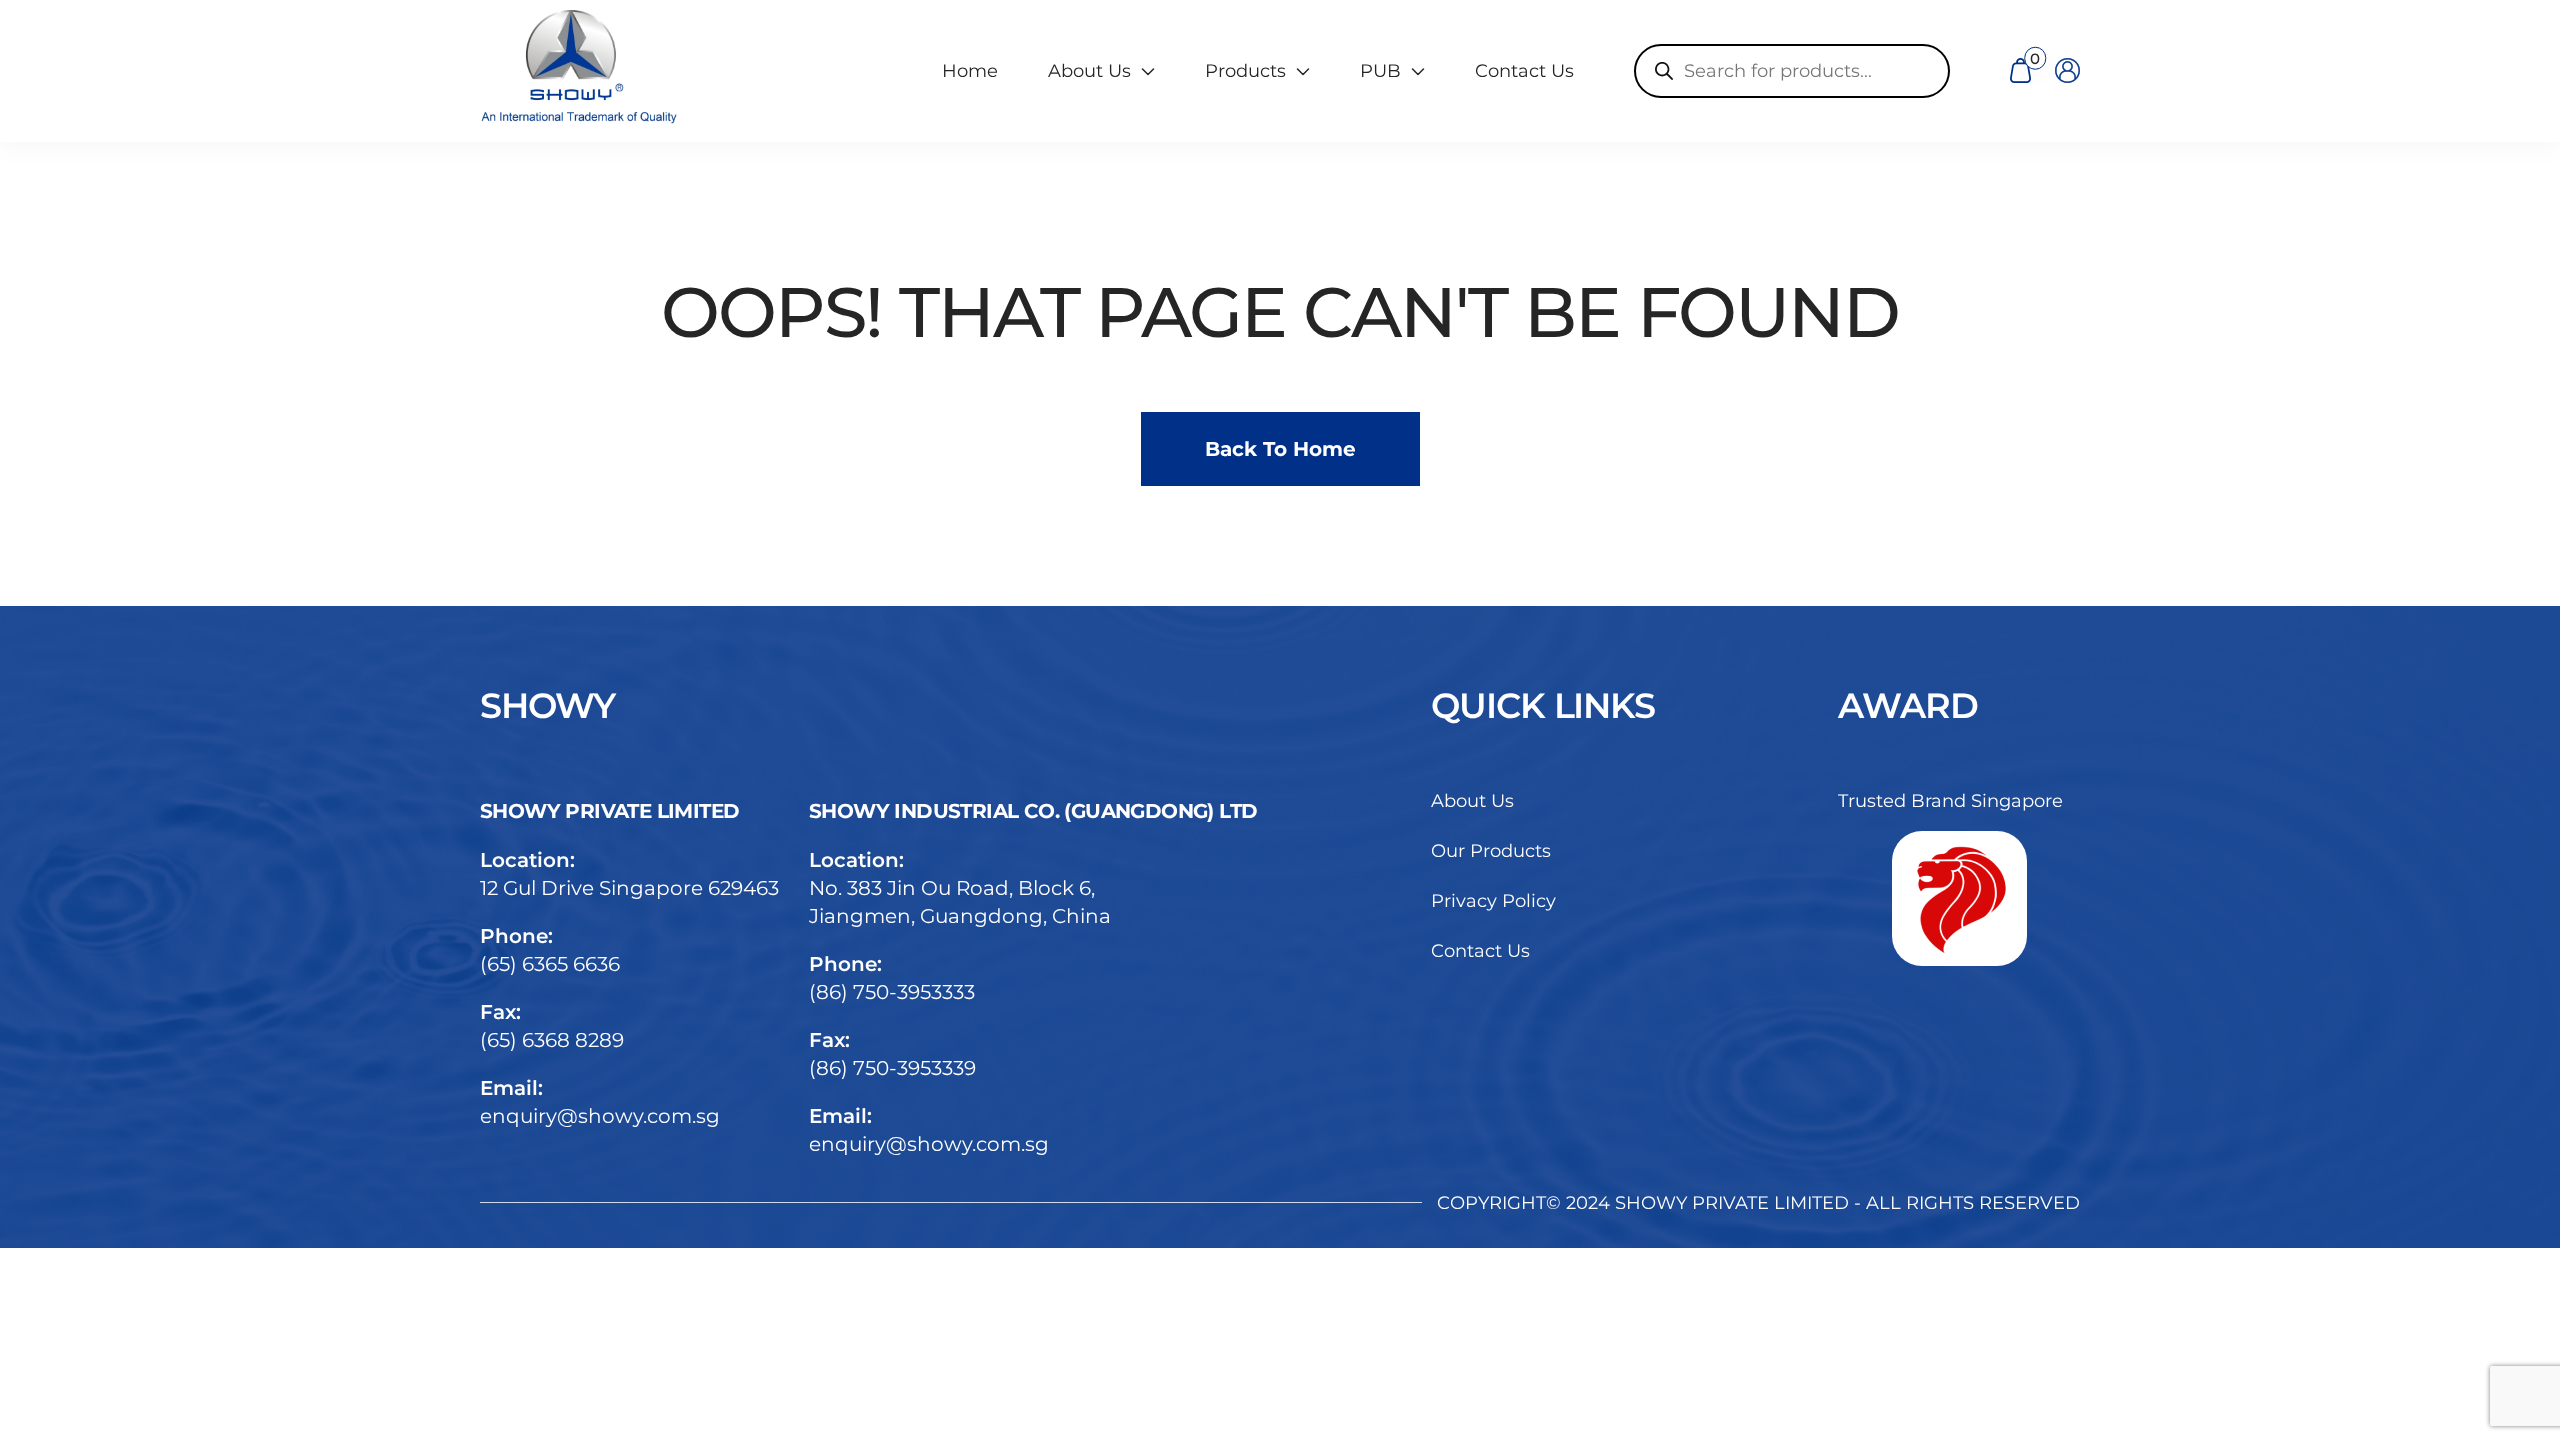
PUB (1380, 71)
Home (970, 71)
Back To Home (1280, 449)
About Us (1472, 801)
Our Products (1491, 851)
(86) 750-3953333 (892, 992)
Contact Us (1524, 71)
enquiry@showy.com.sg (600, 1116)
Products (1245, 71)
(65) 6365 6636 (550, 964)
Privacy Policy (1493, 901)
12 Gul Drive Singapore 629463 (629, 888)
